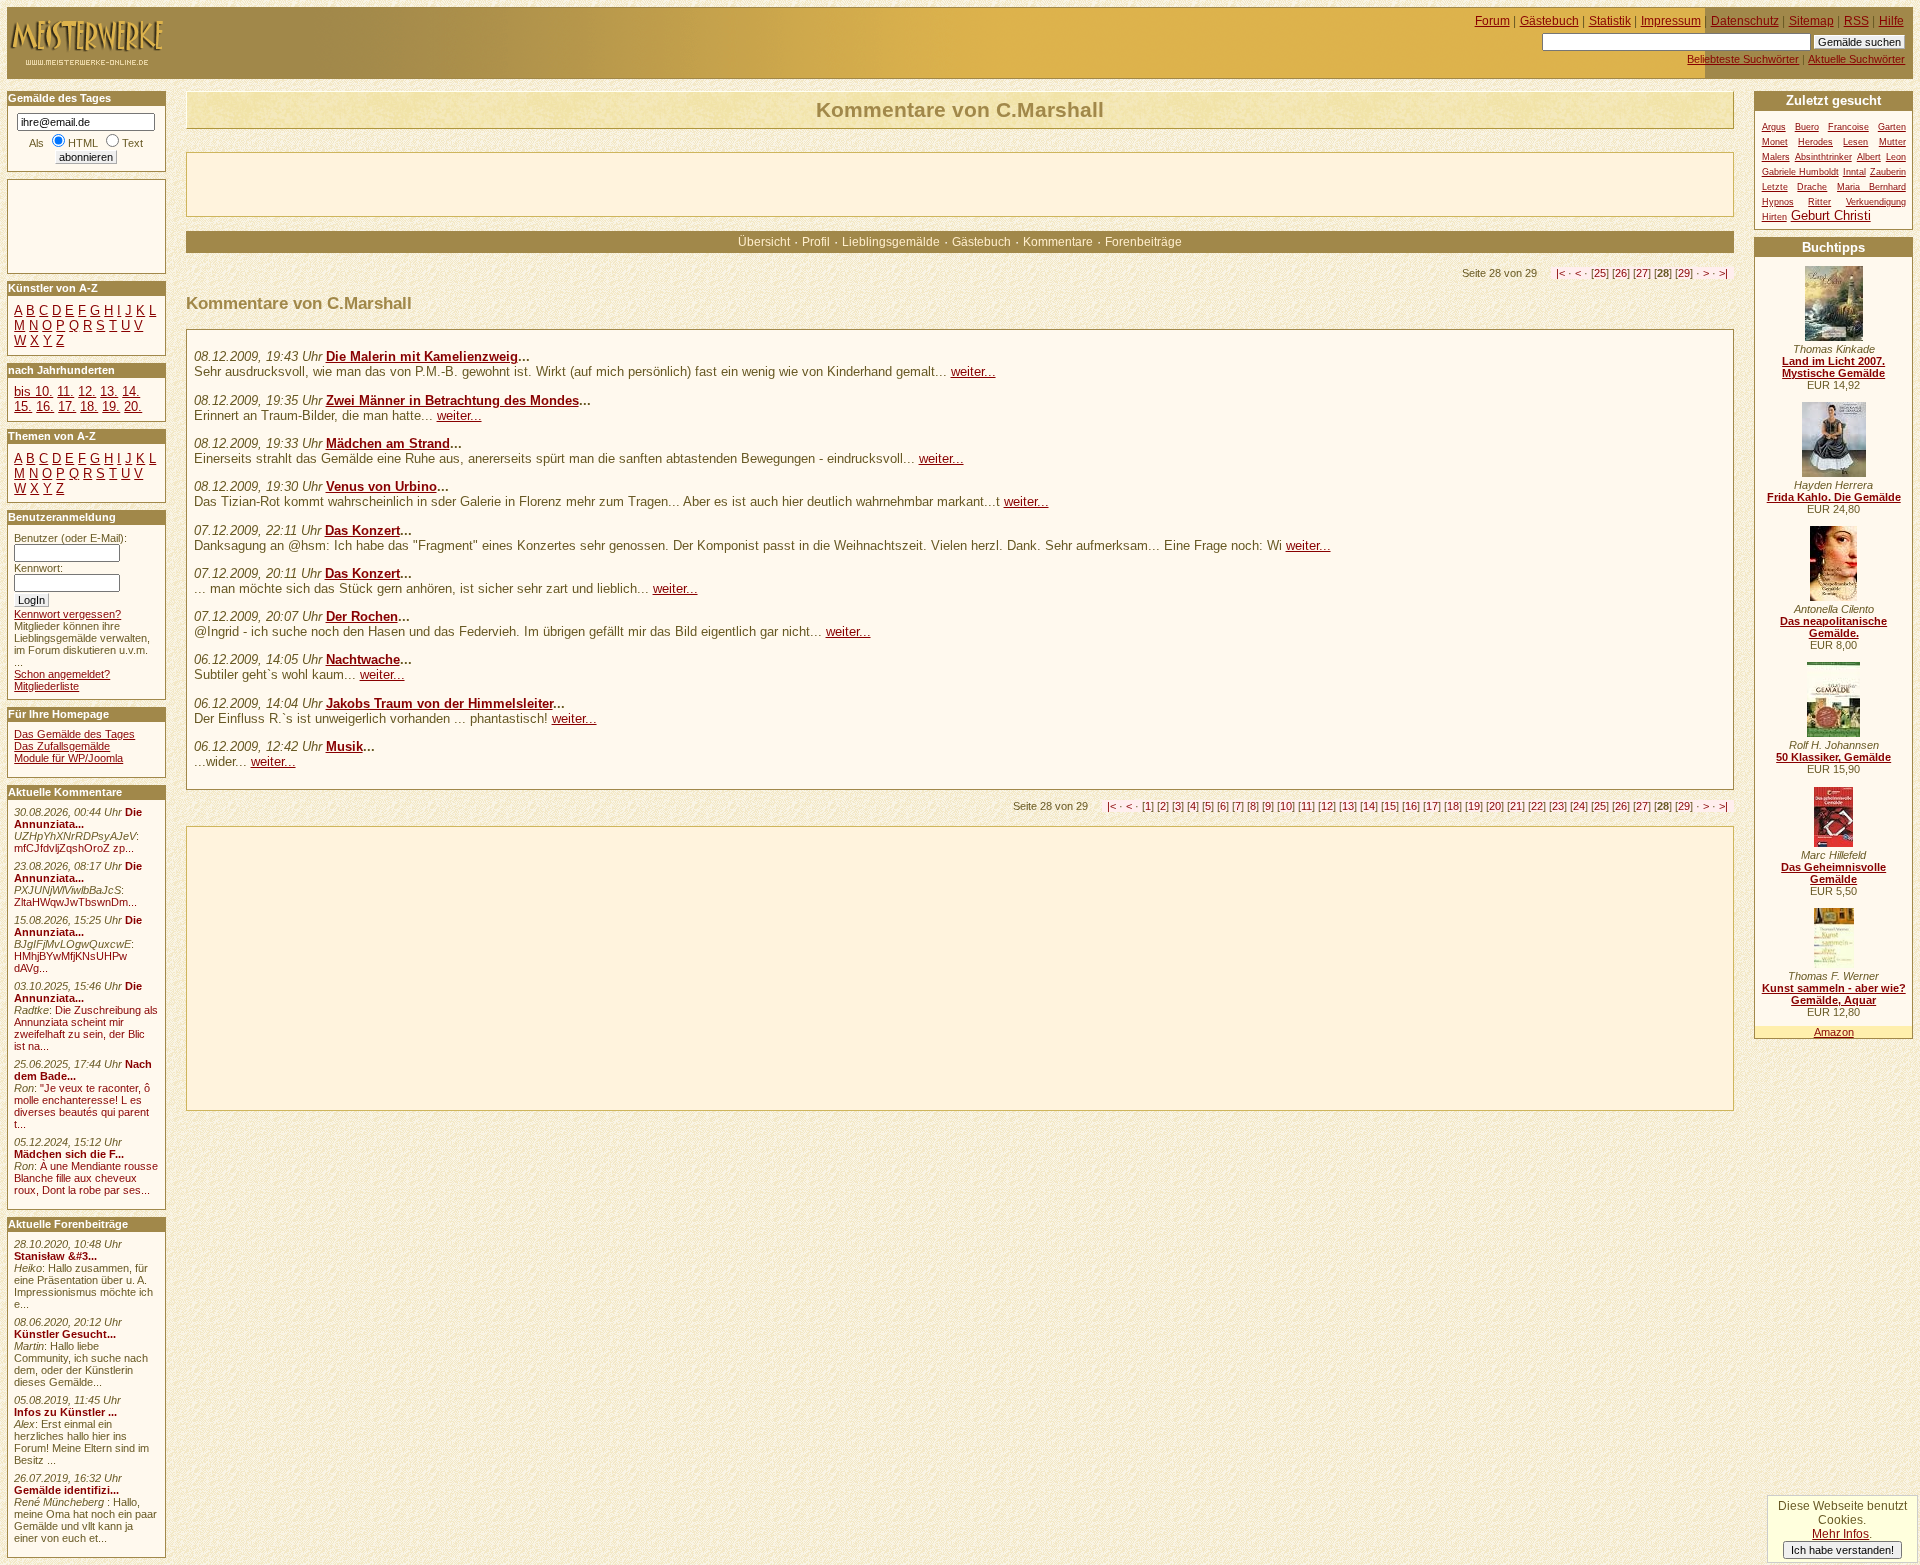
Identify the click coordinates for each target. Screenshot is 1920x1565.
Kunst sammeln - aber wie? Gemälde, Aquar (1834, 994)
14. (131, 391)
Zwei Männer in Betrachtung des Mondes (452, 400)
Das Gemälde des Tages (74, 734)
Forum (1492, 21)
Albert (1869, 157)
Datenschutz (1745, 21)
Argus (1774, 127)
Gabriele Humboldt (1800, 172)
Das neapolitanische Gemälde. (1833, 627)
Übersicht (764, 242)
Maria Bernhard (1871, 187)
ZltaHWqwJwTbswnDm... (75, 902)
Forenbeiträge (1143, 242)
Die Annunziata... (78, 818)
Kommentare (1058, 242)
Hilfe (1891, 21)
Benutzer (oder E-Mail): (70, 538)
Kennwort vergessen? (67, 614)
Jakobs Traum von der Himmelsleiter (439, 703)
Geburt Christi (1831, 215)
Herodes (1815, 142)
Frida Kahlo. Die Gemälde (1834, 497)
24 (1579, 806)
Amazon (1834, 1032)
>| (1723, 273)
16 (1411, 806)
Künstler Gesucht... (65, 1334)
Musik (344, 746)
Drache (1812, 187)
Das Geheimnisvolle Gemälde (1833, 873)
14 (1369, 806)
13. (109, 391)
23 (1558, 806)
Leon (1896, 157)
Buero (1807, 127)
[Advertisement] (421, 183)
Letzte (1775, 187)
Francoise (1848, 127)
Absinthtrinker (1823, 157)
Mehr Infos (1840, 1534)
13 (1348, 806)
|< (1560, 273)
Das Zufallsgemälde (62, 746)
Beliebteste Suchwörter (1743, 59)
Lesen (1855, 142)
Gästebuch (981, 242)
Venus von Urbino (381, 486)
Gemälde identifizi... (66, 1490)
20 (1495, 806)
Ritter (1819, 202)
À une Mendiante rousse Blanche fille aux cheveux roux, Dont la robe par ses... (86, 1178)
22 (1537, 806)
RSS (1856, 21)
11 (1306, 806)
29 (1684, 273)
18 (1453, 806)
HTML (83, 143)
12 (1327, 806)
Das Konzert (362, 530)
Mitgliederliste (46, 686)
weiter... (973, 371)
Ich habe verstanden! (1842, 1550)
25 (1600, 273)
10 (1286, 806)
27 (1642, 273)
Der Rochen (362, 616)
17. (67, 406)
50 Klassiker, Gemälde (1833, 757)
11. (65, 391)
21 (1516, 806)
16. (45, 406)
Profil (816, 242)
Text (132, 143)
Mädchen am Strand (388, 443)
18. (89, 406)
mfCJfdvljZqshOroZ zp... (74, 848)
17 (1432, 806)
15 (1390, 806)
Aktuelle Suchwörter (1856, 59)
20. (133, 406)
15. (23, 406)
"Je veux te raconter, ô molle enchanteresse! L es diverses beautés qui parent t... (82, 1106)
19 (1474, 806)
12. (87, 391)
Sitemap (1811, 21)
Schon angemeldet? (62, 674)
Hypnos (1778, 202)
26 (1621, 273)
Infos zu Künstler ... (65, 1412)
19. (111, 406)
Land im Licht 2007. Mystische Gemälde (1833, 367)
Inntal (1854, 172)
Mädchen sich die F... (69, 1154)
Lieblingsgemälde (891, 242)
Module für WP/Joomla (68, 758)
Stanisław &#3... (55, 1256)
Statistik (1610, 21)
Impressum (1671, 21)
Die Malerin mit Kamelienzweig (422, 356)
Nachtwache (363, 659)
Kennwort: (38, 568)
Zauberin (1888, 172)
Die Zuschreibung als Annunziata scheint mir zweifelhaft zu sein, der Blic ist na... (86, 1028)
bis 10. (33, 391)
